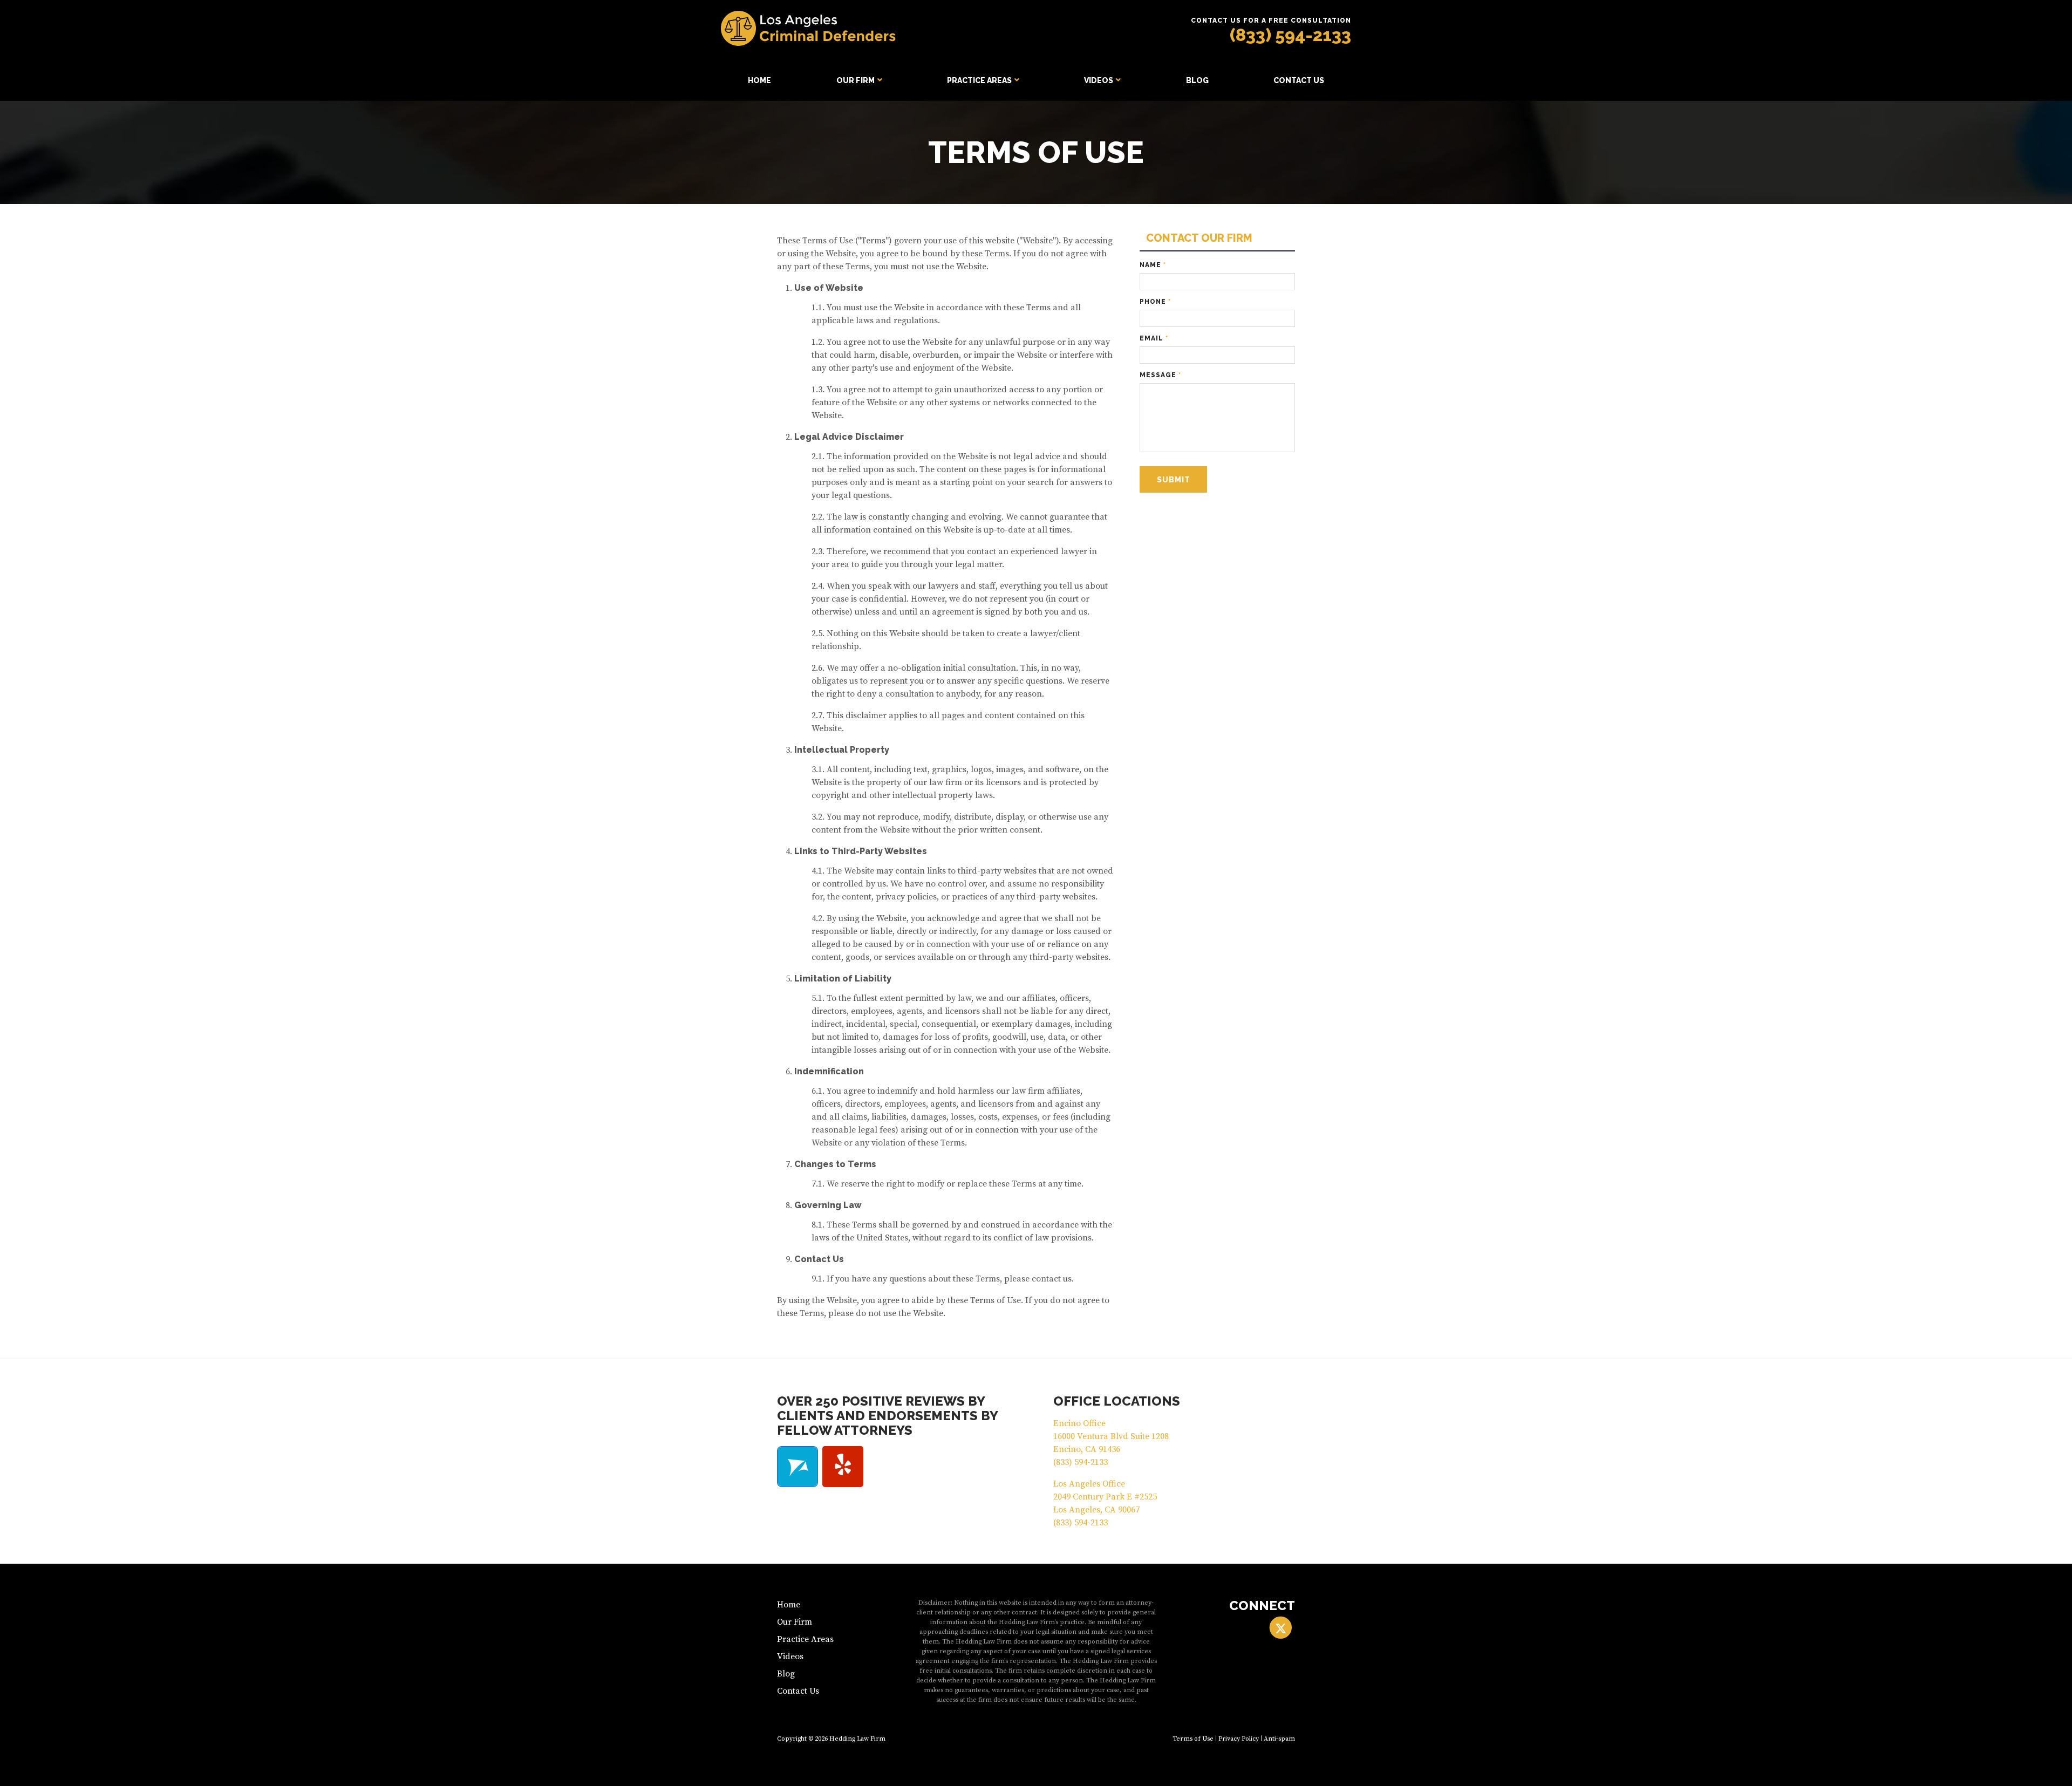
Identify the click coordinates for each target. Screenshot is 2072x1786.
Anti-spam (1279, 1739)
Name (1153, 265)
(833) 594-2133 (1290, 35)
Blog (1197, 80)
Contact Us (1299, 80)
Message (1160, 375)
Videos (1099, 80)
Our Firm (856, 80)
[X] (1281, 1628)
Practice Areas (979, 80)
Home (759, 80)
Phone (1155, 302)
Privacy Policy (1239, 1739)
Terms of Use (1193, 1739)
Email (1154, 338)
